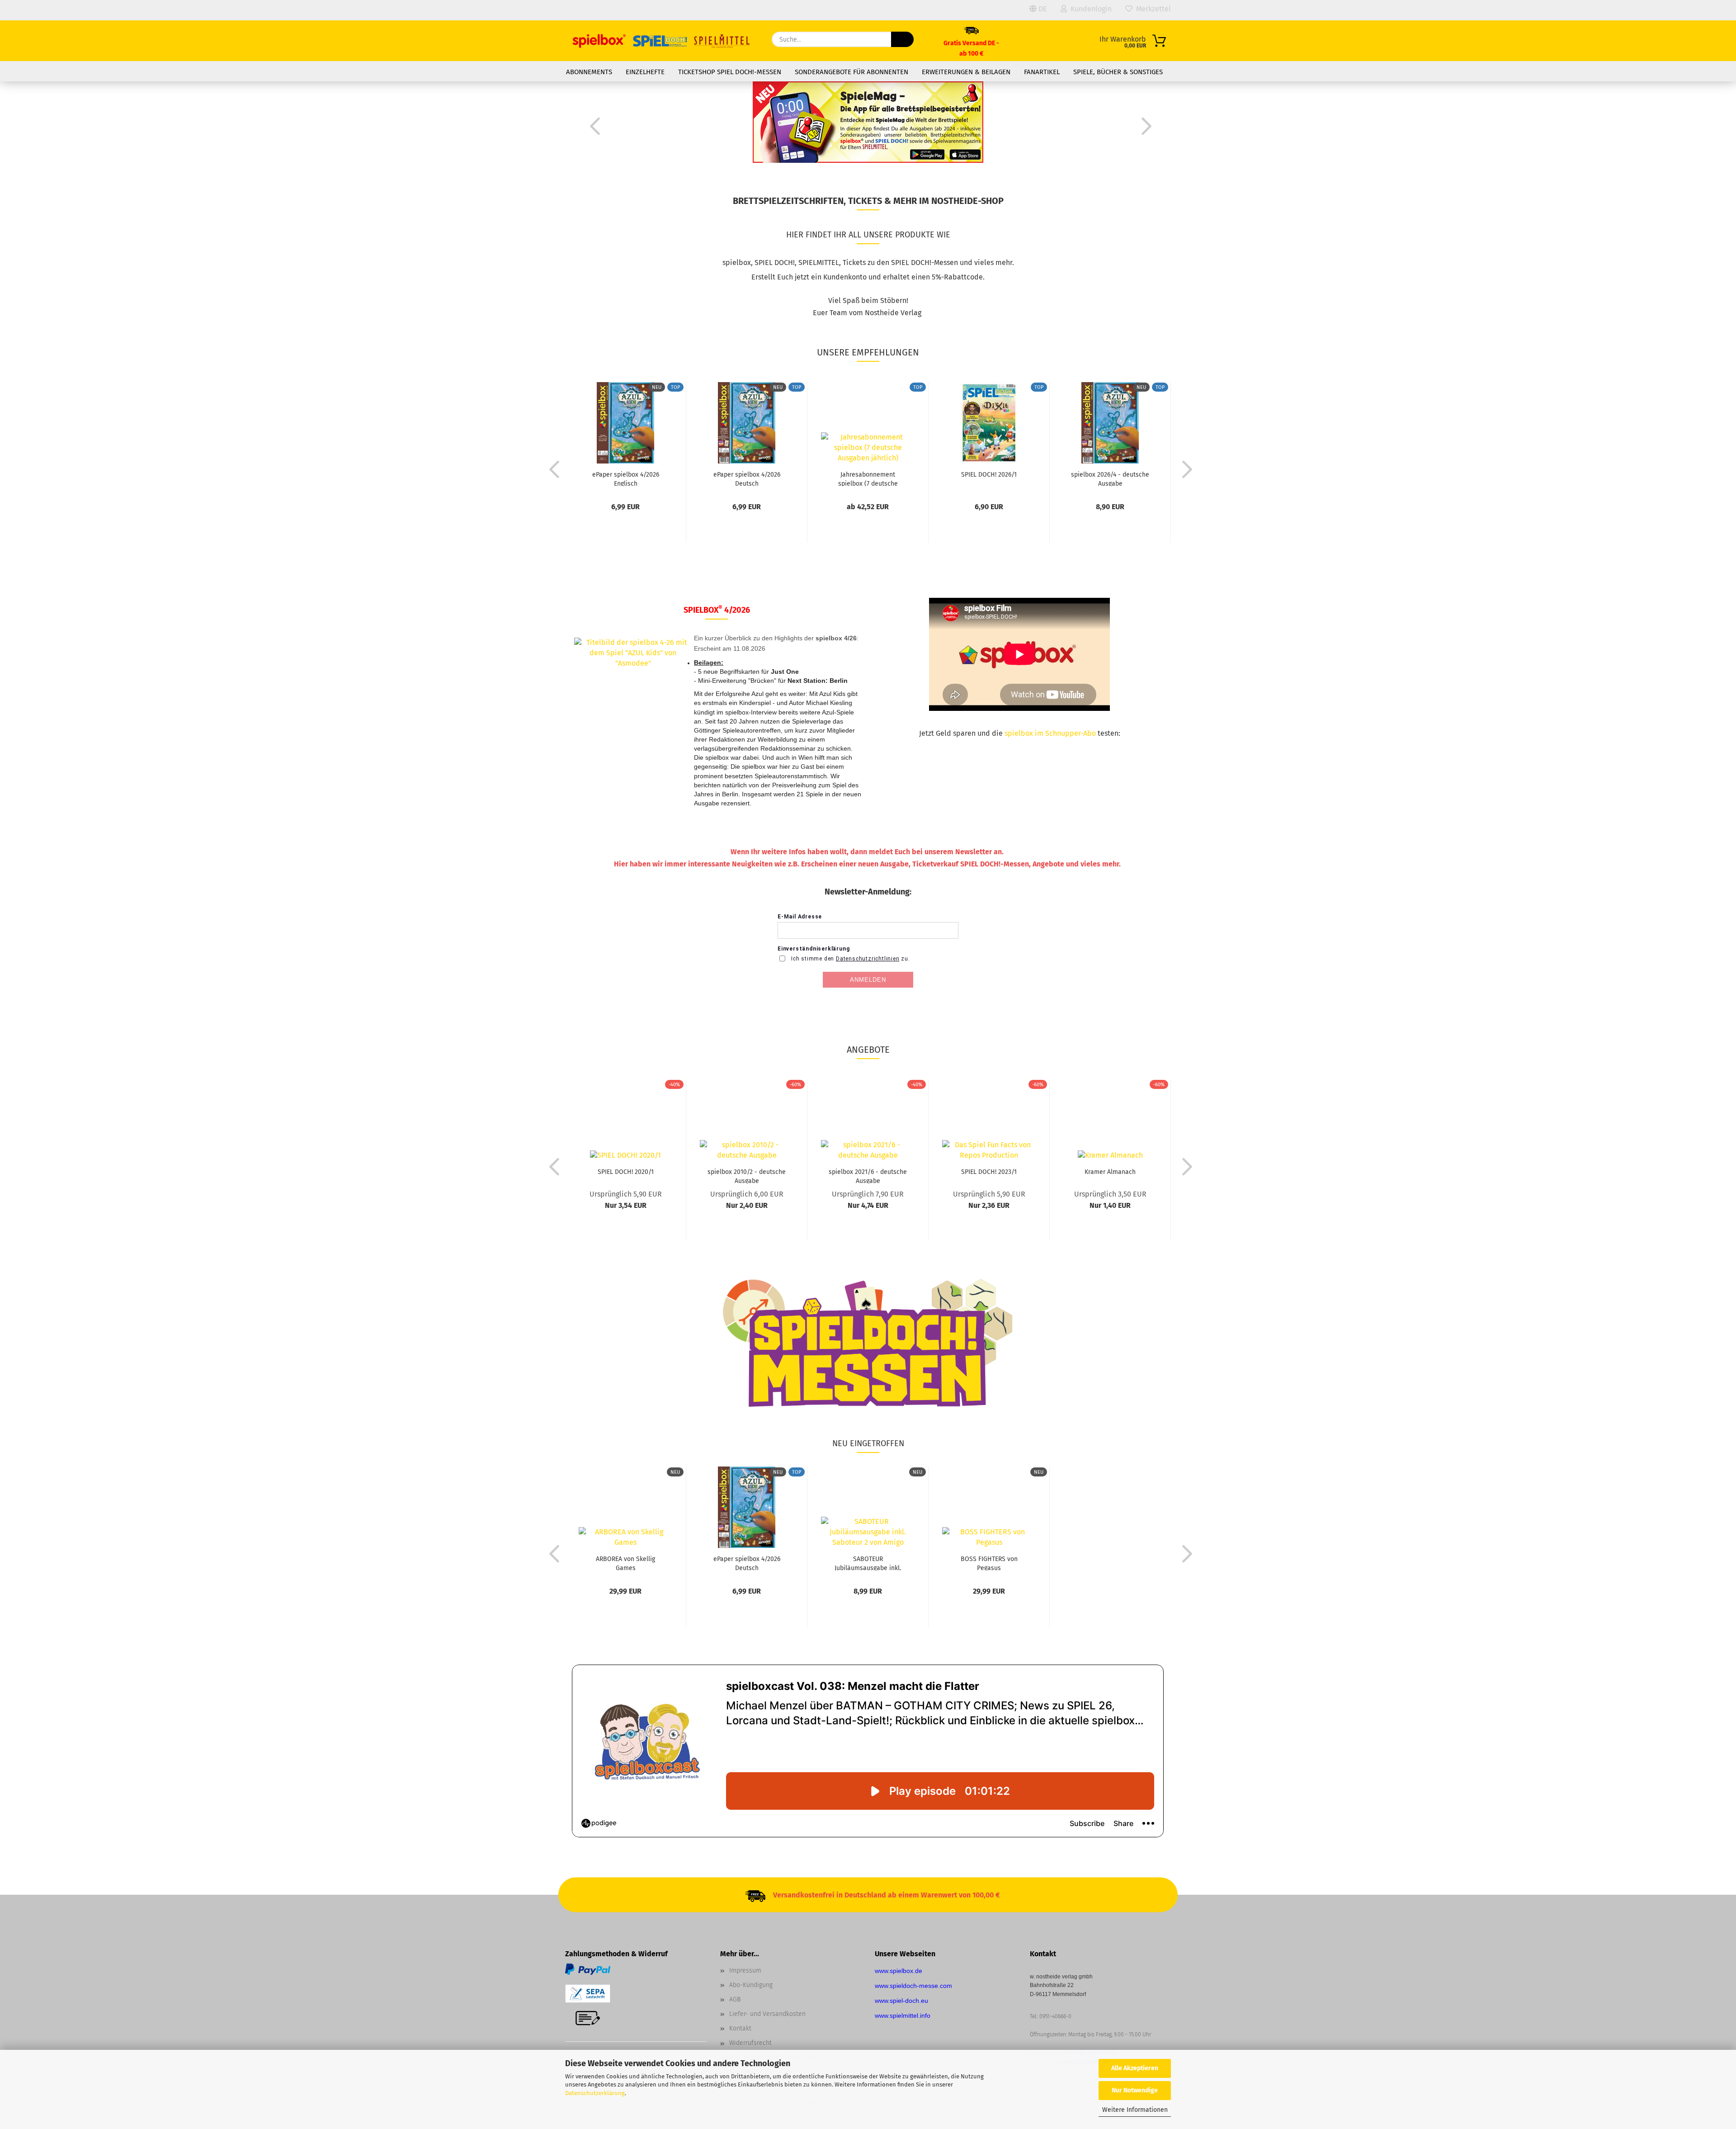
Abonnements (589, 72)
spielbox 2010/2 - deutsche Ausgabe (747, 1176)
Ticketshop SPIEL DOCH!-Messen (730, 72)
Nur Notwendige (1135, 2090)
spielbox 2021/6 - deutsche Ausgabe (868, 1176)
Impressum (745, 1971)
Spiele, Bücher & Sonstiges (1118, 72)
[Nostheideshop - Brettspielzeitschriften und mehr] (662, 41)
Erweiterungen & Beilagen (966, 72)
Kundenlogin (1089, 9)
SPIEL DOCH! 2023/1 (989, 1172)
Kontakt (740, 2028)
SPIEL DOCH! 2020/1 (626, 1172)
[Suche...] (902, 39)
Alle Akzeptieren (1135, 2068)
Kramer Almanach (1110, 1172)
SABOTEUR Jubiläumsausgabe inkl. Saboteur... (868, 1563)
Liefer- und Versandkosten (767, 2014)
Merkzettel (1152, 9)
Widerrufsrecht (750, 2043)
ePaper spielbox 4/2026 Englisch (626, 478)
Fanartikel (1042, 72)
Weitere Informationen (1135, 2110)
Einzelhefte (645, 72)
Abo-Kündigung (751, 1985)
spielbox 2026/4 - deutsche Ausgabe (1110, 478)
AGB (735, 1999)
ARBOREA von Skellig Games (625, 1563)
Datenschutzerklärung (595, 2093)
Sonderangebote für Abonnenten (851, 72)
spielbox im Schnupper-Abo (1050, 733)
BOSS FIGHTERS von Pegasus (989, 1563)
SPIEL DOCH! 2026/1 (989, 475)
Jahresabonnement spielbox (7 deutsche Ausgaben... (868, 478)
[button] (592, 126)
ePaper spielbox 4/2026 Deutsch (747, 478)
